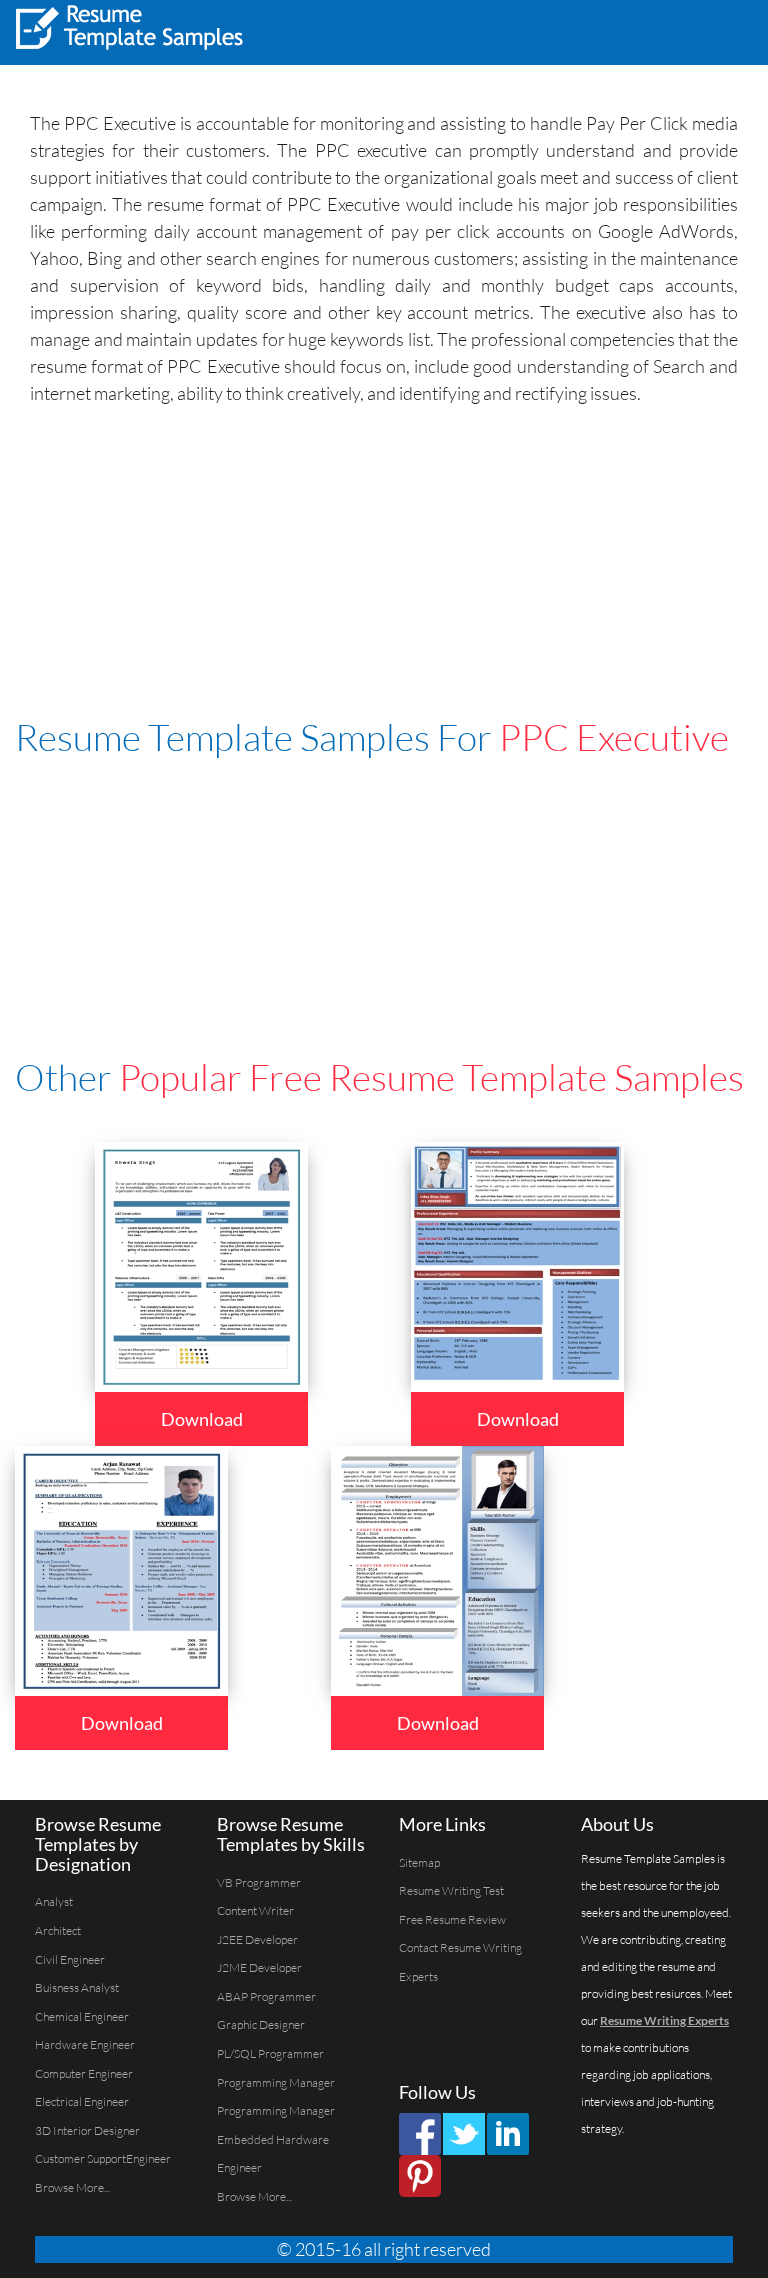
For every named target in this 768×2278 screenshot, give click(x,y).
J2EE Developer (257, 1939)
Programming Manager (276, 2082)
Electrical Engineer (82, 2101)
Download (202, 1419)
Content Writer (255, 1910)
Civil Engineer (70, 1959)
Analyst (54, 1901)
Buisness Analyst (77, 1987)
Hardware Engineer (85, 2044)
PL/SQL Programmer (270, 2053)
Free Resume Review (452, 1919)
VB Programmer (259, 1882)
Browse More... (72, 2187)
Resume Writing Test (451, 1890)
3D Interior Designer (87, 2130)
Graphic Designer (261, 2024)
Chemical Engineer (82, 2016)
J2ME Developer (259, 1967)
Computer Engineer (84, 2073)
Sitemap (419, 1862)
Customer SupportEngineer (103, 2158)
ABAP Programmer (266, 1996)
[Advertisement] (504, 30)
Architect (58, 1930)
